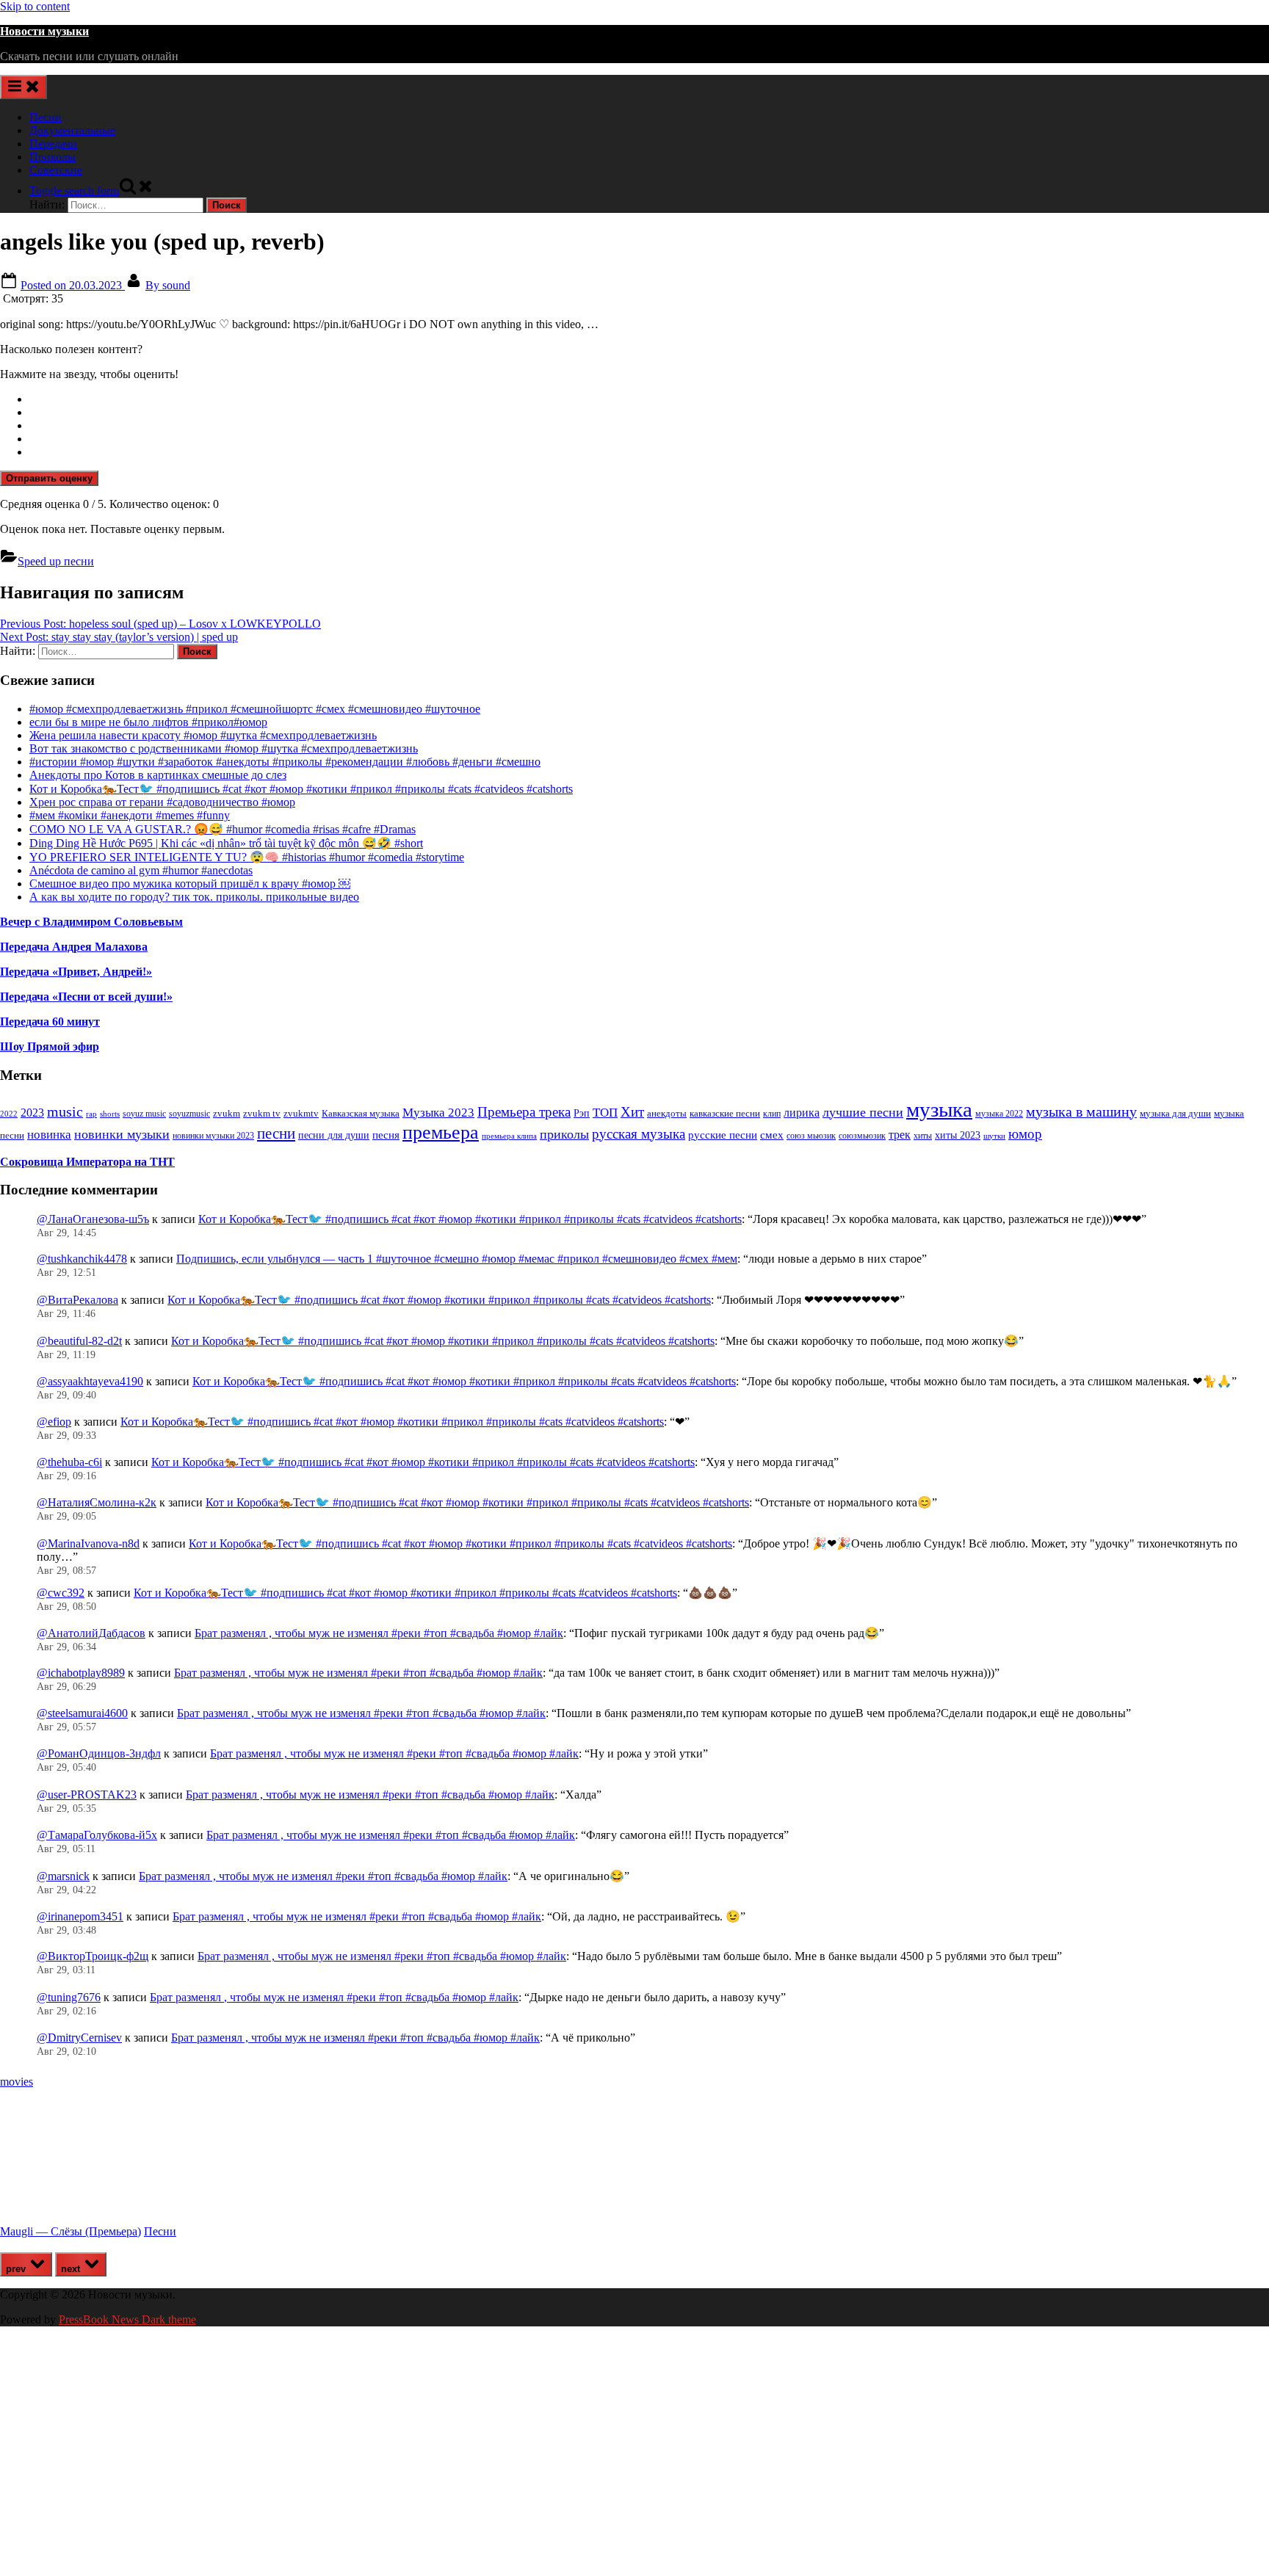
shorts (110, 1114)
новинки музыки (122, 1134)
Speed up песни (56, 561)
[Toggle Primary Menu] (23, 87)
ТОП (605, 1113)
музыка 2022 (999, 1114)
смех (772, 1135)
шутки (994, 1136)
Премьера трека (524, 1112)
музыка (939, 1109)
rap (91, 1114)
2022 (9, 1114)
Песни (46, 117)
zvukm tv (262, 1113)
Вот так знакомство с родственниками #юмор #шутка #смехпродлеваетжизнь (224, 748)
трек (900, 1135)
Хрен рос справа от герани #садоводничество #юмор (162, 802)
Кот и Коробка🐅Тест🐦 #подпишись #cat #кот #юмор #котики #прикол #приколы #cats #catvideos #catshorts (301, 789)
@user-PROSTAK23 (87, 1795)
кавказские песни (725, 1113)
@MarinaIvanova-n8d (88, 1543)
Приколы (53, 157)
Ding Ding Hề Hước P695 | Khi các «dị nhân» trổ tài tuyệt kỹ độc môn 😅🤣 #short (226, 843)
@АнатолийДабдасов (91, 1633)
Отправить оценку (49, 478)
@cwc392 (61, 1593)
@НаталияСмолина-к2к (97, 1502)
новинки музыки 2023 (213, 1136)
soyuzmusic (189, 1114)
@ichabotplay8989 (81, 1673)
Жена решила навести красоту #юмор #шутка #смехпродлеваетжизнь (203, 735)
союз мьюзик (811, 1136)
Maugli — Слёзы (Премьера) (70, 2231)
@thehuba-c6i (69, 1462)
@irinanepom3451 (80, 1916)
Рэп (582, 1113)
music (65, 1111)
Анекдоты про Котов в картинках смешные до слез (158, 775)
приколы (564, 1134)
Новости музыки (44, 31)
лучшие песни (863, 1112)
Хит (632, 1112)
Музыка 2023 (438, 1113)
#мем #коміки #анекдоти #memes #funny (130, 815)
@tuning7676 (69, 1997)
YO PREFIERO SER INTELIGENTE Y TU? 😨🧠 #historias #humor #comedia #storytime (247, 857)
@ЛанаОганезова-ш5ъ (93, 1219)
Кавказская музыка (361, 1113)
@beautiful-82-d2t (79, 1341)
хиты (923, 1136)
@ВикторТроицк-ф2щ (93, 1956)
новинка (49, 1135)
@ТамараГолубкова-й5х (97, 1835)
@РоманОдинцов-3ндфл (99, 1753)
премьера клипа (509, 1136)
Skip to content (35, 6)
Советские (56, 170)
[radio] (649, 399)
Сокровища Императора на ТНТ (87, 1162)
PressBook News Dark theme (127, 2319)
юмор (1025, 1134)
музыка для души (1175, 1113)
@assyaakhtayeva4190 (90, 1381)
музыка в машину (1081, 1111)
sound (168, 285)
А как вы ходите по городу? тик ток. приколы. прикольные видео (194, 897)
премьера (441, 1132)
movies (17, 2082)
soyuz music (144, 1114)
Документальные (72, 130)
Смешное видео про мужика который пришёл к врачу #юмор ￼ (190, 884)
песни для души (334, 1135)
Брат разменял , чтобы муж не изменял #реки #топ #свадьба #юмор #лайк (379, 1633)
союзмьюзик (862, 1136)
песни (276, 1133)
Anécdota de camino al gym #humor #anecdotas (141, 870)
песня (386, 1135)
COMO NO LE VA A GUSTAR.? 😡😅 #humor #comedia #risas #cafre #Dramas (223, 829)
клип (772, 1114)
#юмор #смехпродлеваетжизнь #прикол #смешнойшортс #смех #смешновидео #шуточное (255, 709)
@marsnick (63, 1876)
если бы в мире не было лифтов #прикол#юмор (148, 722)
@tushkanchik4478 (82, 1259)
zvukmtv (301, 1113)
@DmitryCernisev (79, 2038)
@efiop (54, 1422)
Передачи (53, 144)
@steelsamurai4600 (82, 1713)
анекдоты (667, 1113)
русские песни (723, 1135)
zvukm (227, 1113)
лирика (802, 1113)
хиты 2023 (958, 1135)
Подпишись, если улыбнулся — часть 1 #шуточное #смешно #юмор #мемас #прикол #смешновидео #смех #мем (457, 1259)
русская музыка (639, 1134)
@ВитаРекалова (77, 1300)
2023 (32, 1113)
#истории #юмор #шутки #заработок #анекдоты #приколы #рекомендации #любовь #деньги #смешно (285, 762)
